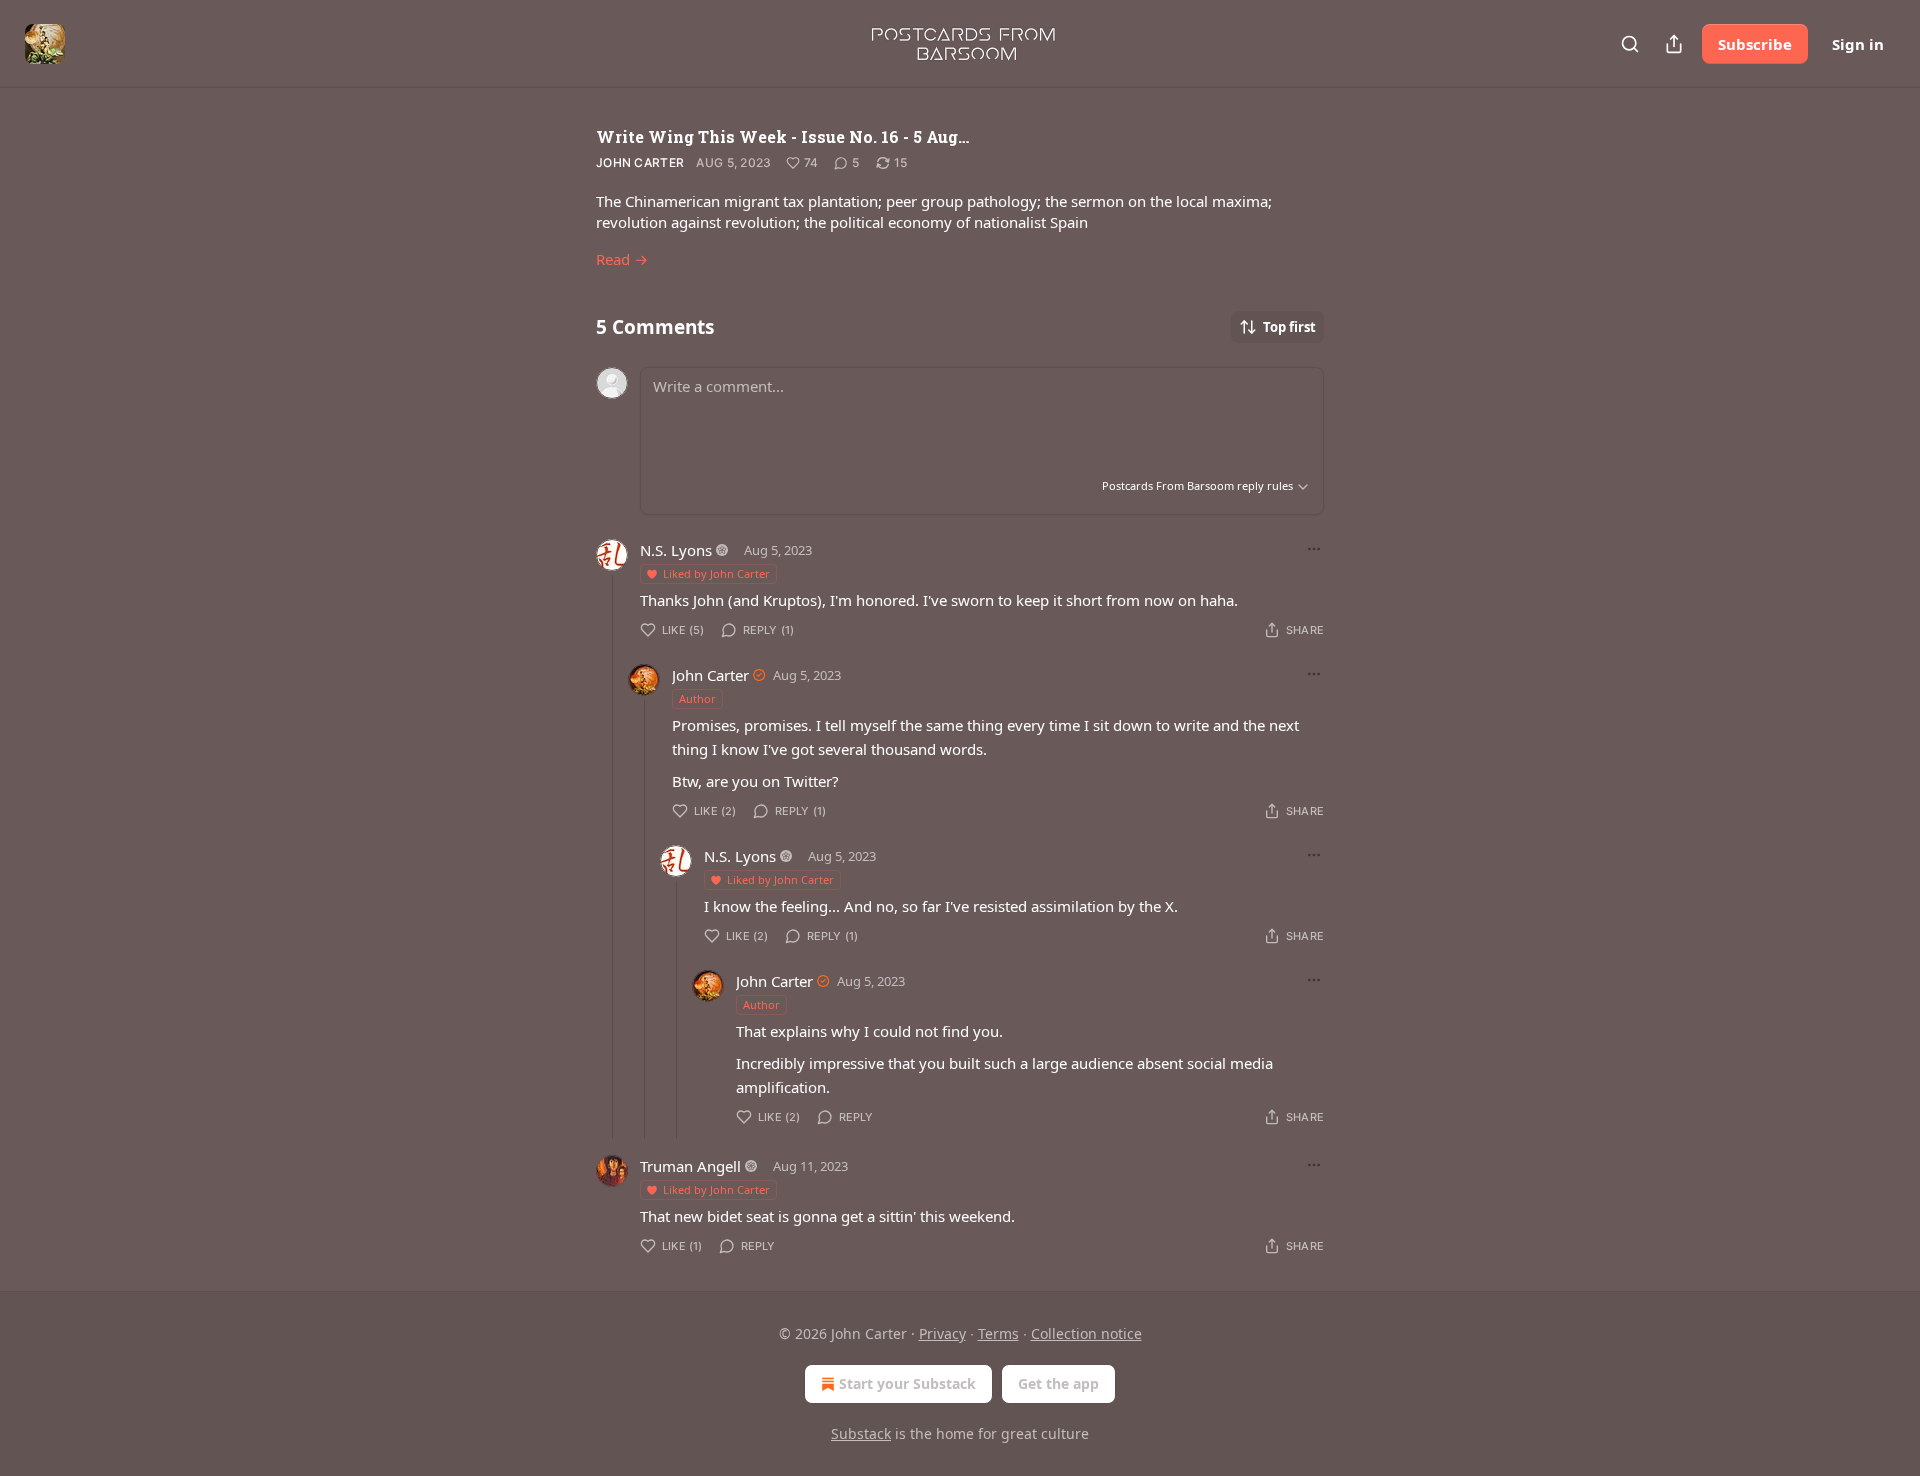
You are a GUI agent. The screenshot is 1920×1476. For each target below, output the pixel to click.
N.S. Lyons (676, 550)
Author (697, 698)
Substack (861, 1433)
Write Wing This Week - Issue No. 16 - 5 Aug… (782, 136)
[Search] (1630, 44)
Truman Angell (690, 1166)
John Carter (640, 162)
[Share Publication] (1674, 44)
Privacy (942, 1333)
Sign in (1858, 44)
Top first (1289, 327)
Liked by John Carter (716, 573)
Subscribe (1755, 44)
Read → (622, 259)
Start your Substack (907, 1383)
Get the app (1058, 1383)
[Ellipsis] (1314, 549)
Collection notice (1086, 1333)
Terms (998, 1333)
